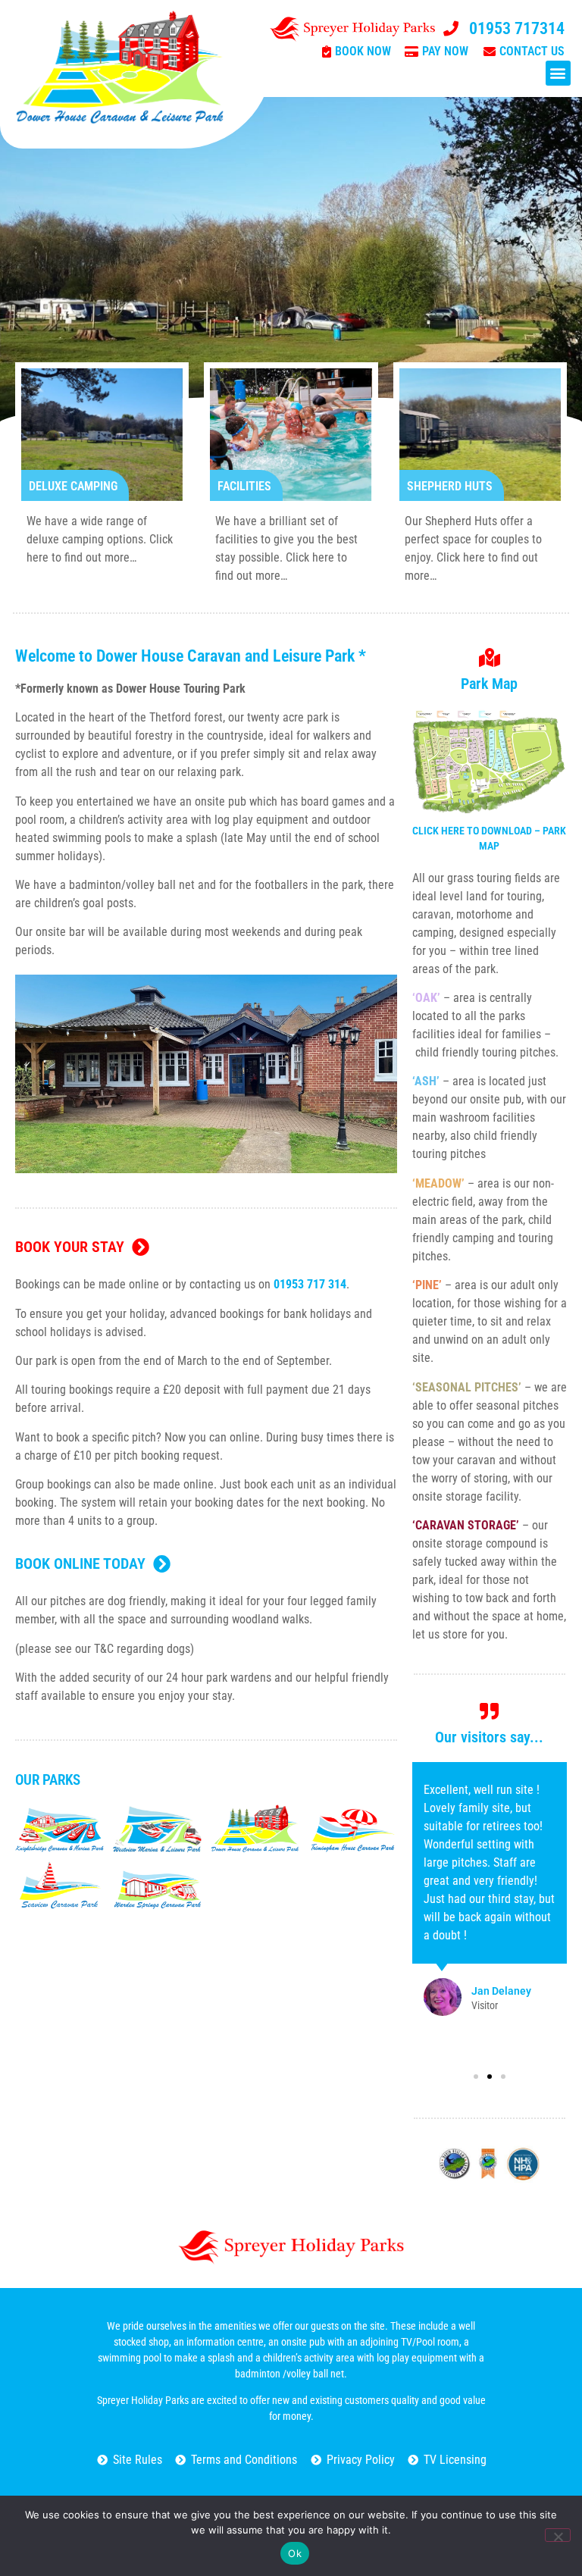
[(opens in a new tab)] (59, 1829)
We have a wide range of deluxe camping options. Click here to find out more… (100, 539)
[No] (558, 2535)
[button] (558, 73)
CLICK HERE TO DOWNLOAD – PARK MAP (489, 838)
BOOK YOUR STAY (70, 1247)
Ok (295, 2553)
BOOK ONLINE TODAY (80, 1563)
